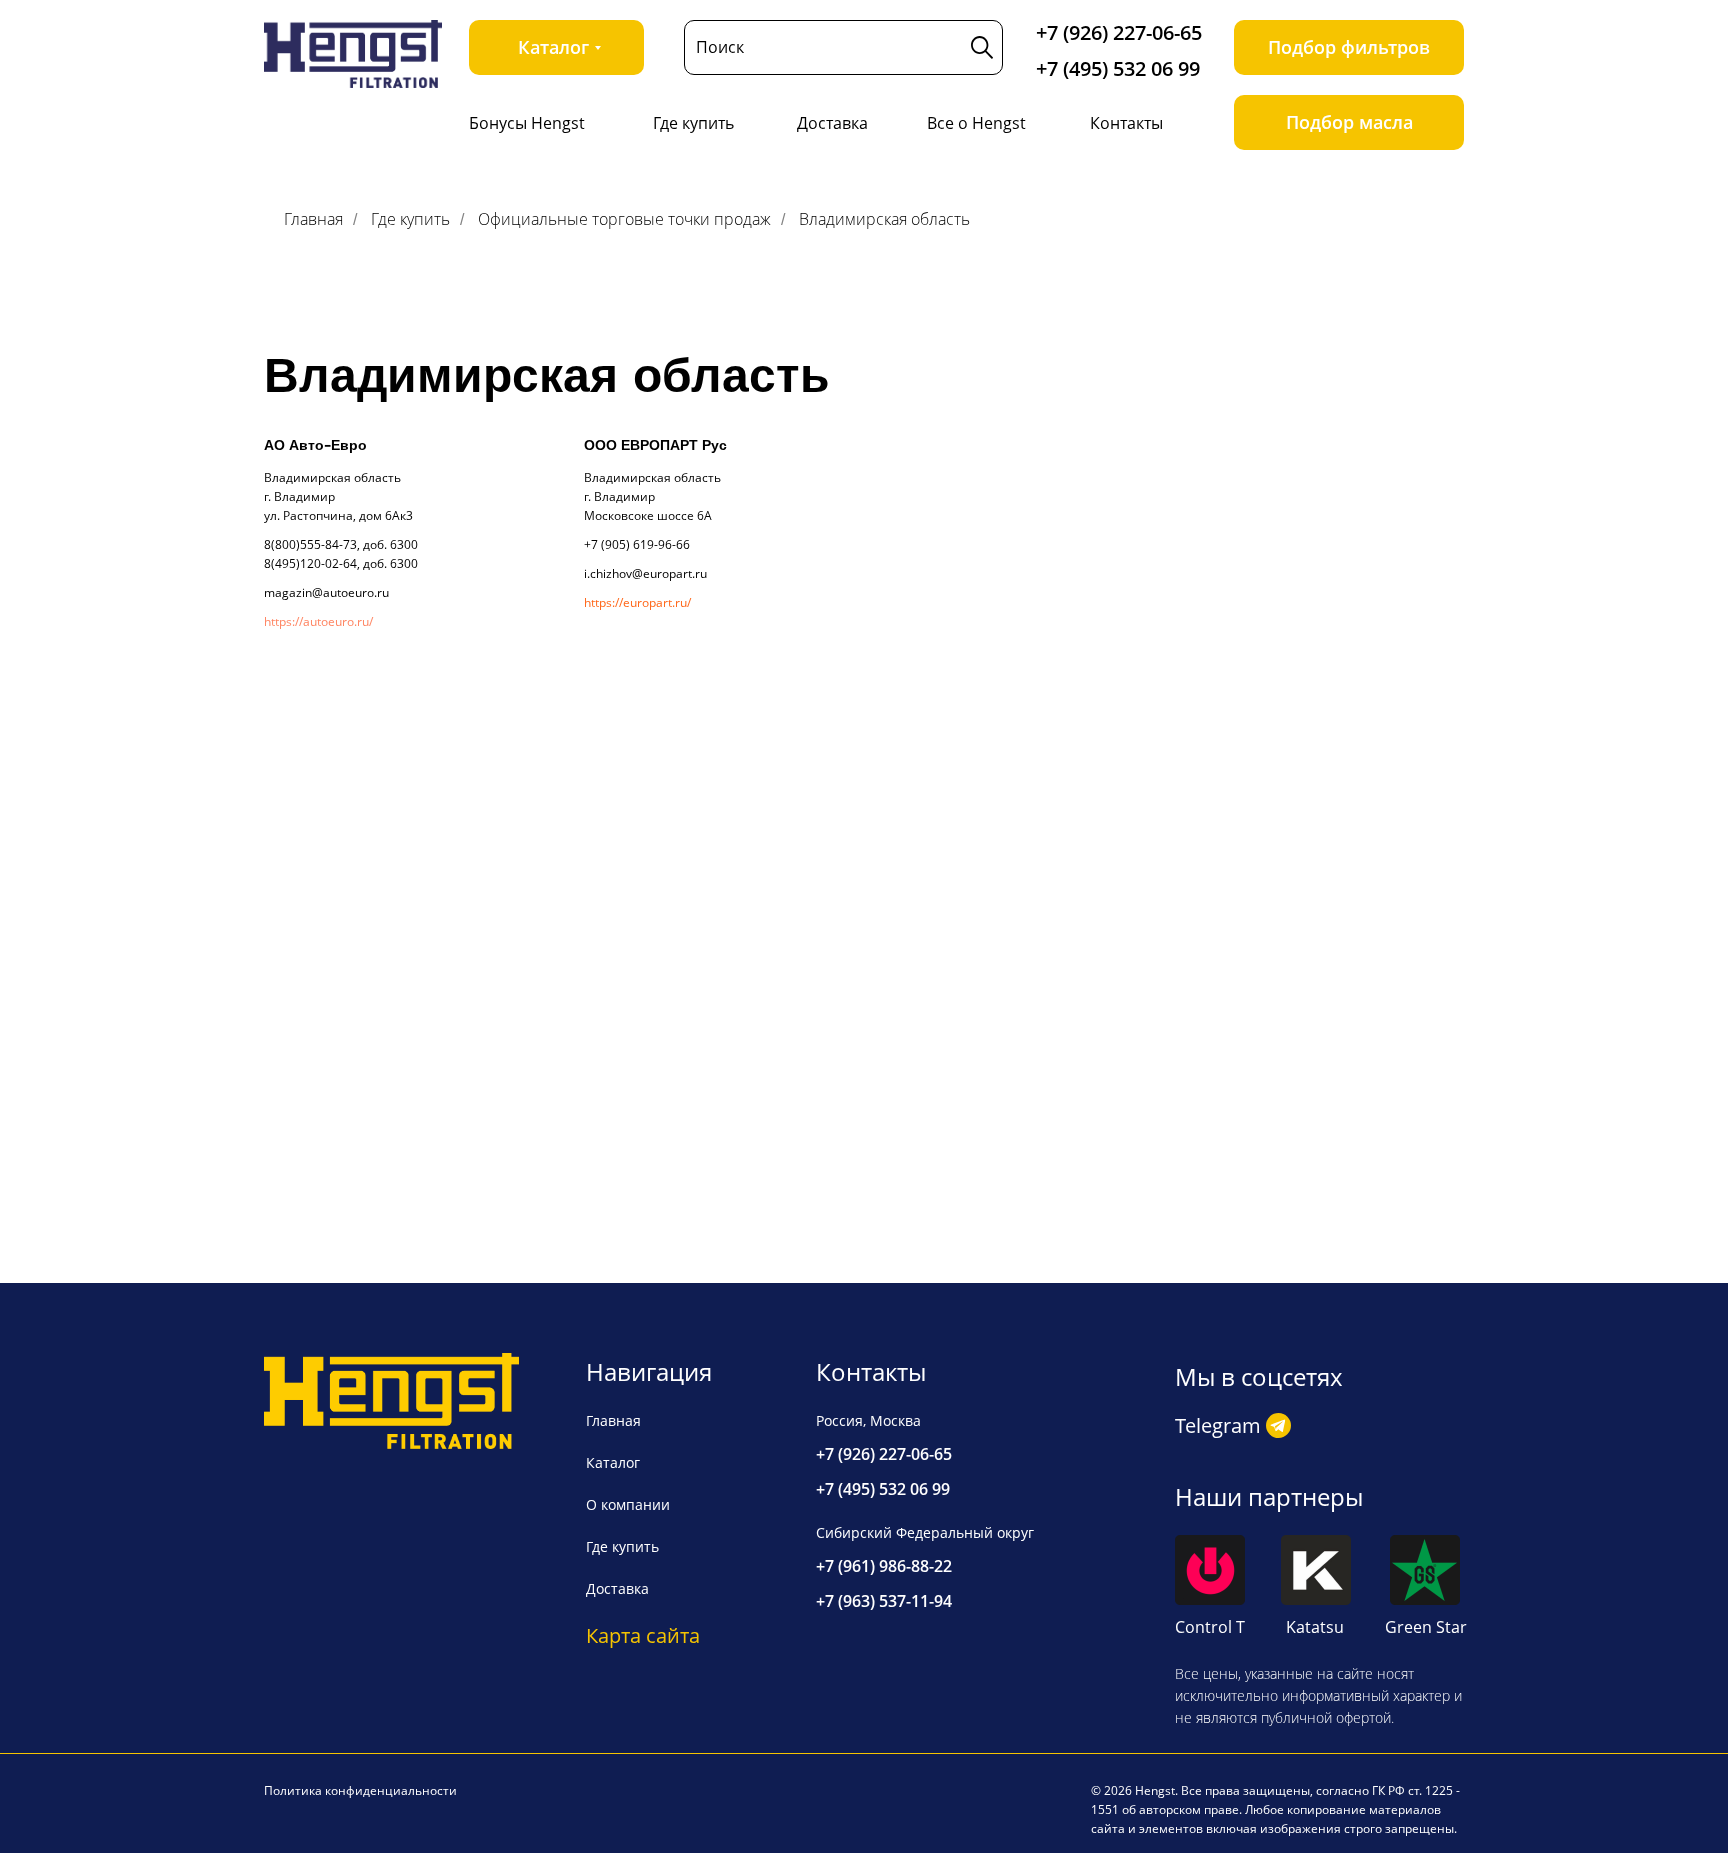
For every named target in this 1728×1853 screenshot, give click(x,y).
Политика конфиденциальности (360, 1790)
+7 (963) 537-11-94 (884, 1601)
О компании (628, 1504)
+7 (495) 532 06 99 (1118, 68)
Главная (313, 219)
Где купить (693, 123)
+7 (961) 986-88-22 (884, 1566)
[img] (353, 54)
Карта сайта (643, 1635)
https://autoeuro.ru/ (318, 621)
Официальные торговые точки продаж (624, 219)
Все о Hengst (976, 123)
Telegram (1218, 1425)
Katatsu (1315, 1627)
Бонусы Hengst (527, 123)
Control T (1210, 1627)
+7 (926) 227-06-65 (1119, 32)
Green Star (1426, 1627)
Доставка (832, 123)
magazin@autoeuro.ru (326, 592)
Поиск (720, 47)
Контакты (1126, 123)
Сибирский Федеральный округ (925, 1532)
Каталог (613, 1462)
